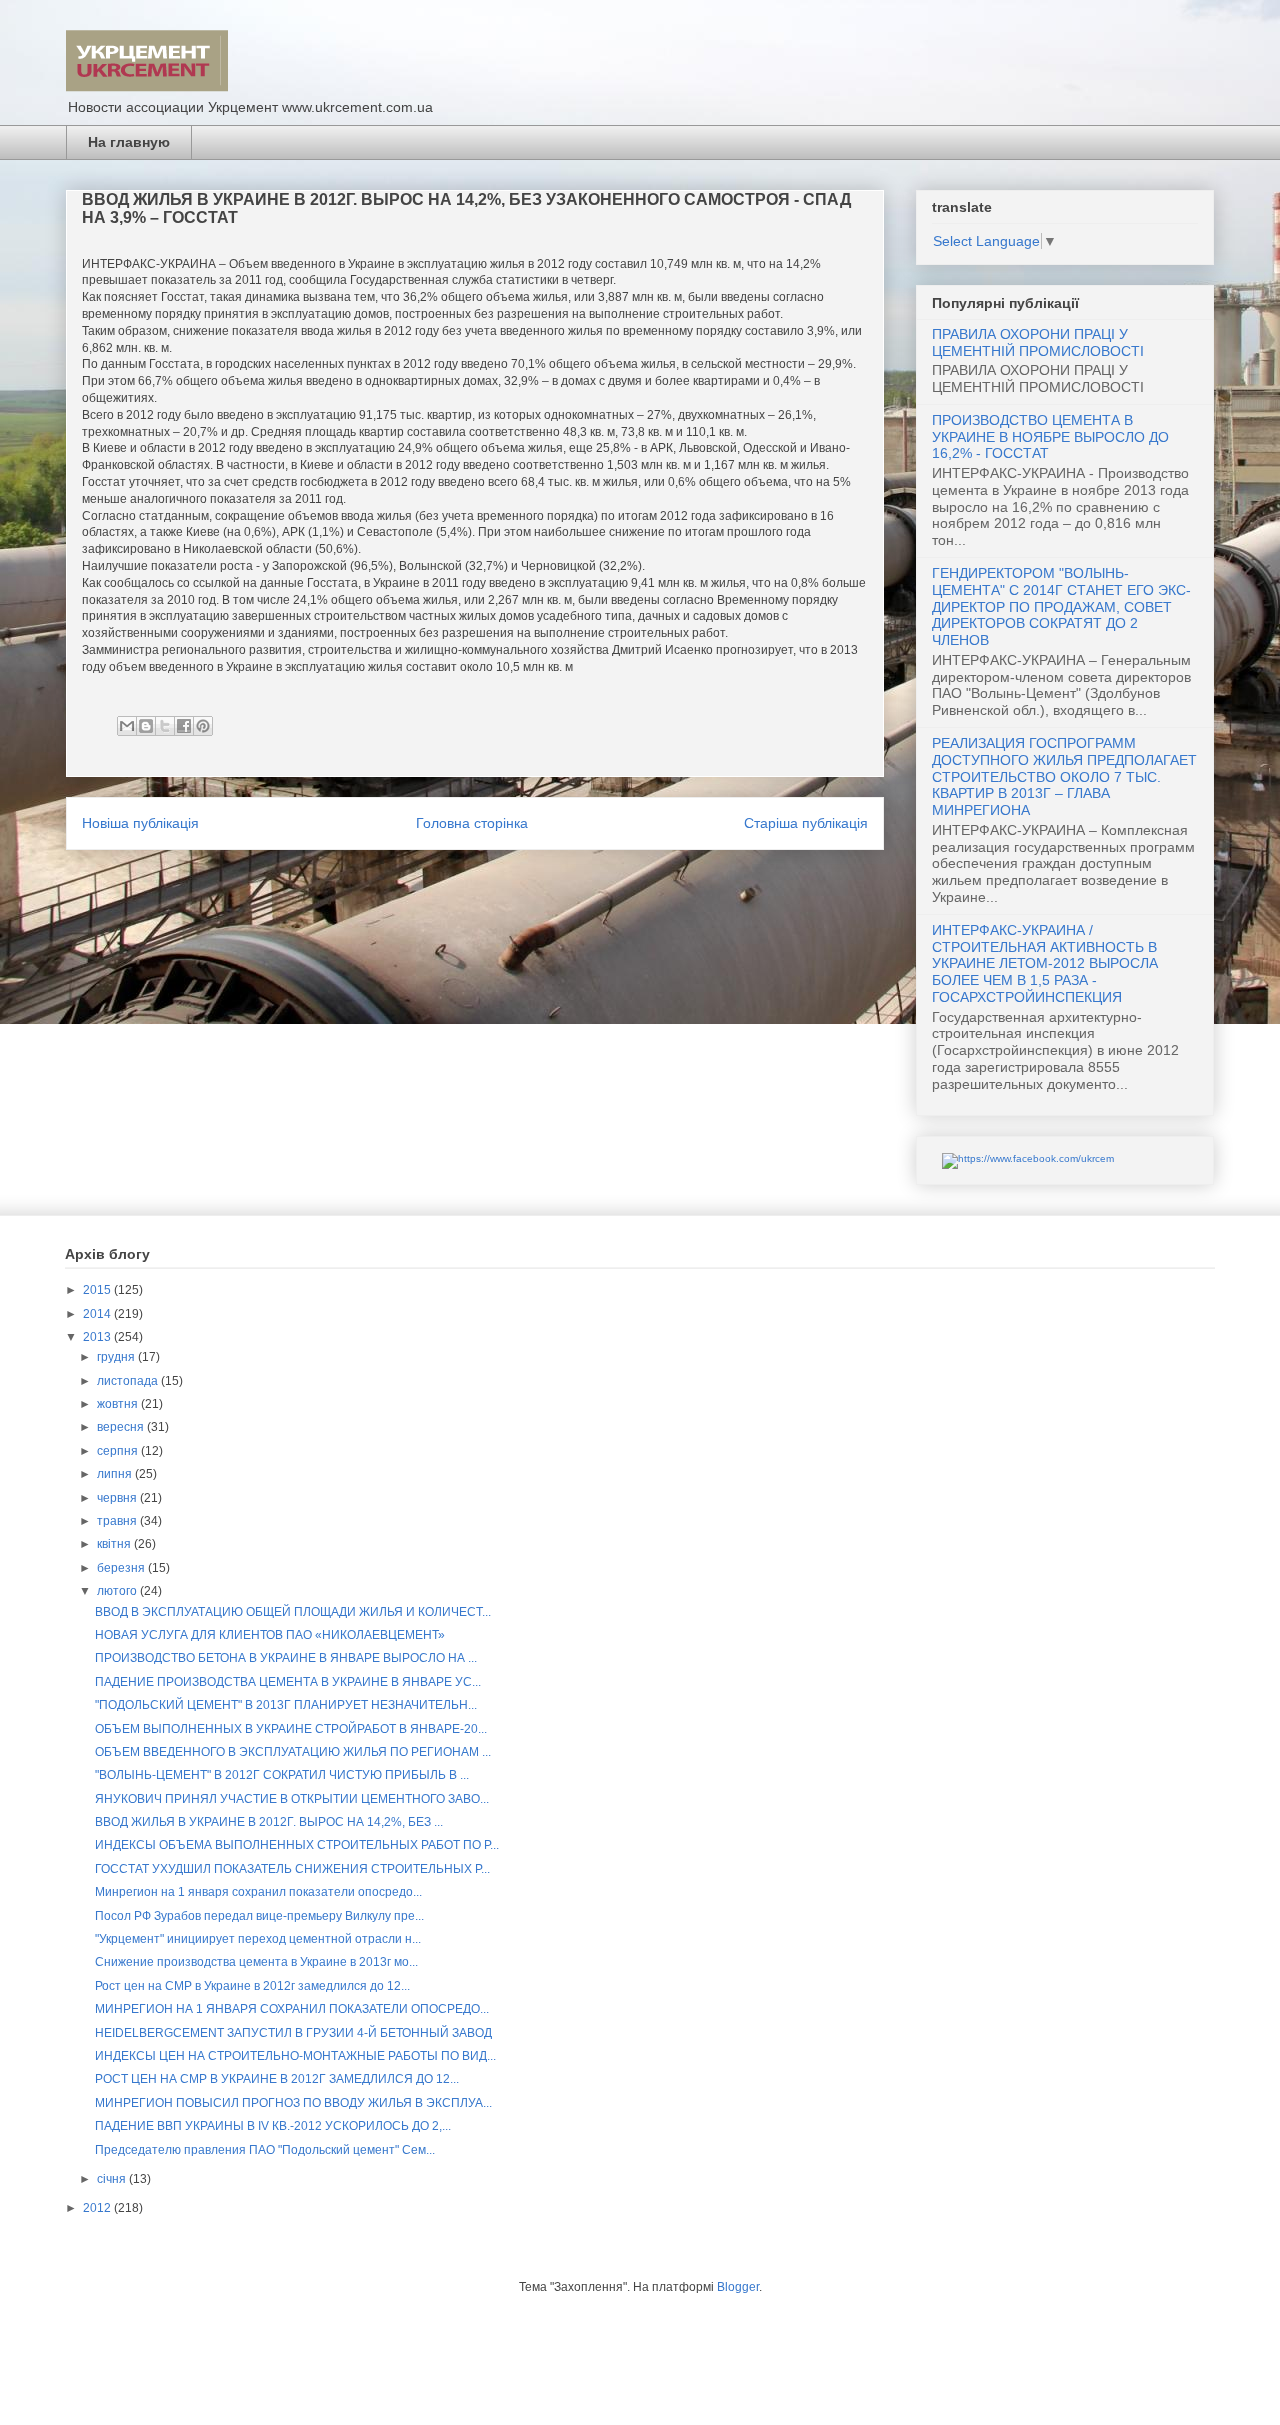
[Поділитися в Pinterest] (203, 726)
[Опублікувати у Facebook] (184, 726)
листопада (129, 1381)
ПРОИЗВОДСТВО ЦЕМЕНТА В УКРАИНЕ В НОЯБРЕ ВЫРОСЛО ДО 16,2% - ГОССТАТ (1050, 437)
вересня (122, 1427)
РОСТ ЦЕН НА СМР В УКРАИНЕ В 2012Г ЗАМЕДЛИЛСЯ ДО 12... (277, 2079)
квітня (115, 1544)
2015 (98, 1290)
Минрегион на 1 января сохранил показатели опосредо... (258, 1892)
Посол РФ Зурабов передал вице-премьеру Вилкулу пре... (259, 1916)
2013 (98, 1337)
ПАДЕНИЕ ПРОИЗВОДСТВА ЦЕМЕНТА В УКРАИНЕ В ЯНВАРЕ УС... (288, 1682)
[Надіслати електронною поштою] (127, 726)
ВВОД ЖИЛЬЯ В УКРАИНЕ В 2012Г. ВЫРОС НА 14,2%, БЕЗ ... (269, 1822)
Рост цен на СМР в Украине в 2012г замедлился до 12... (252, 1986)
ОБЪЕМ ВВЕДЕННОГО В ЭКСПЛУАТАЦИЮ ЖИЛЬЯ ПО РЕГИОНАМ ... (293, 1752)
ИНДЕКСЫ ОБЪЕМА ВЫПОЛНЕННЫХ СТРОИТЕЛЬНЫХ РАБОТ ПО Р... (297, 1845)
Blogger (738, 2287)
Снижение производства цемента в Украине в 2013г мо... (256, 1962)
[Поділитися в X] (165, 726)
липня (116, 1474)
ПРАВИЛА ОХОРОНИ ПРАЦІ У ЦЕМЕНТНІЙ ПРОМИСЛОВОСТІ (1038, 342)
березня (122, 1568)
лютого (118, 1591)
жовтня (119, 1404)
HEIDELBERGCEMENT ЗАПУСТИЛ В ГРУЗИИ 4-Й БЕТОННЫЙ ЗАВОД (293, 2033)
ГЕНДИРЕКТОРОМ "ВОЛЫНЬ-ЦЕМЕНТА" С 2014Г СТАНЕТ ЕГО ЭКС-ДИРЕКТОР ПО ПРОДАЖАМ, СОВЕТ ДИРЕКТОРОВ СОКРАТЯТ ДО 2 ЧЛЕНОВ (1061, 606)
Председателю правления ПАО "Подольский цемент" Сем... (265, 2150)
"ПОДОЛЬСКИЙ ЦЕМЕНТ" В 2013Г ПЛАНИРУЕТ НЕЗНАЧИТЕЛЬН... (286, 1705)
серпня (119, 1451)
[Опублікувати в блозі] (146, 726)
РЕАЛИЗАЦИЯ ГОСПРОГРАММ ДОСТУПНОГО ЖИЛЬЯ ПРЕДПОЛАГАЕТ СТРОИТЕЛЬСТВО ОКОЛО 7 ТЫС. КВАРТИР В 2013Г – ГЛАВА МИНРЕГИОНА (1064, 776)
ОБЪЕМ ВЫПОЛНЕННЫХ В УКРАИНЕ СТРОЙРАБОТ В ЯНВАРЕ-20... (291, 1729)
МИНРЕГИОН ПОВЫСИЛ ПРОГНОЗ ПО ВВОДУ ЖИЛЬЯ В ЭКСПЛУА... (293, 2103)
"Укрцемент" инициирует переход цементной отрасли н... (258, 1939)
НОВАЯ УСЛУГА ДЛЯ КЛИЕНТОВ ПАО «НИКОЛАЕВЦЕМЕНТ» (270, 1635)
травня (118, 1521)
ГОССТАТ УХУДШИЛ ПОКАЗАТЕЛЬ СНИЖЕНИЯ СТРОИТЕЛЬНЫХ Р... (292, 1869)
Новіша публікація (140, 823)
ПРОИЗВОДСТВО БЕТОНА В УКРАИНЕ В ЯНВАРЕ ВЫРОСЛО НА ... (286, 1658)
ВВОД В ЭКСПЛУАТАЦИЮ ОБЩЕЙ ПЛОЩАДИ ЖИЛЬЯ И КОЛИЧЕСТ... (293, 1612)
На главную (129, 142)
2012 (98, 2208)
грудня (117, 1357)
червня (118, 1498)
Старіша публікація (806, 823)
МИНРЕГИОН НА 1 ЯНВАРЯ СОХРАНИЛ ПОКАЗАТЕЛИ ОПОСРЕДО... (292, 2009)
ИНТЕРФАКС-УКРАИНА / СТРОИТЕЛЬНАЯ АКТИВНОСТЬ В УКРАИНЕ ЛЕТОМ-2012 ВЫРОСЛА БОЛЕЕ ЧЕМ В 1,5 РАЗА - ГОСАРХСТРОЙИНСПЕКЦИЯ (1045, 963)
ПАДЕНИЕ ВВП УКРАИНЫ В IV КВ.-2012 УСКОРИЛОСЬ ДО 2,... (273, 2126)
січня (113, 2179)
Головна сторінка (472, 823)
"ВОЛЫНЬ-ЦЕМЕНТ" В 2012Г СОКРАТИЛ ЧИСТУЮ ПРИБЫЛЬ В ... (282, 1775)
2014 (98, 1314)
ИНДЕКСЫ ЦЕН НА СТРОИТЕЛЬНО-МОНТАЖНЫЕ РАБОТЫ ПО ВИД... (295, 2056)
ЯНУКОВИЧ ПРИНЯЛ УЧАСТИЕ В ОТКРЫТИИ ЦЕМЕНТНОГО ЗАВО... (292, 1799)
